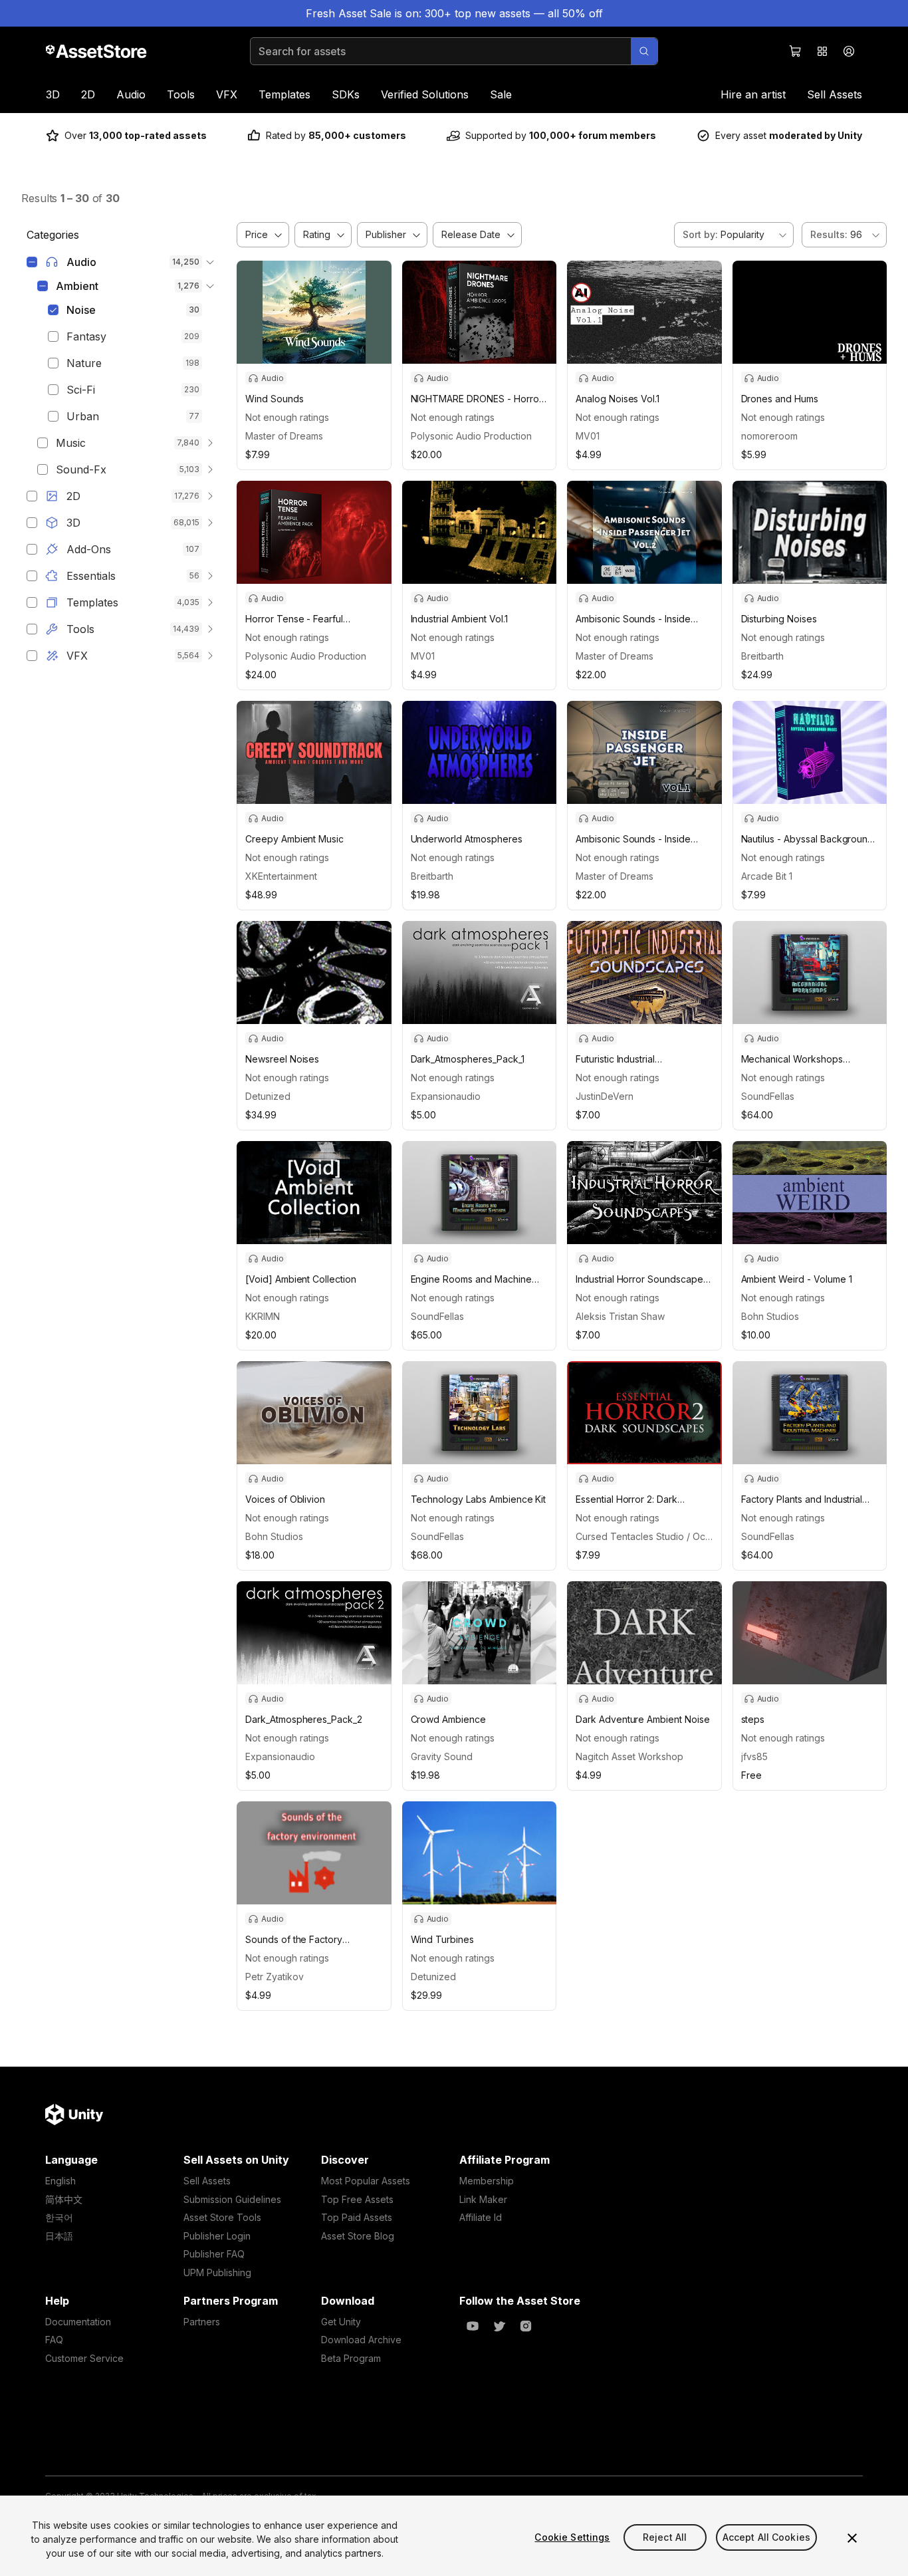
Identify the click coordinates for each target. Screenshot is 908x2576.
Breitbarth (762, 656)
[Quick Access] (822, 51)
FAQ (54, 2340)
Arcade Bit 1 (767, 876)
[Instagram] (526, 2326)
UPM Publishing (217, 2272)
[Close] (852, 2538)
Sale (501, 94)
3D (53, 94)
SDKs (346, 94)
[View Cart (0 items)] (796, 51)
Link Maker (483, 2199)
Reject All (665, 2537)
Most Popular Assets (366, 2181)
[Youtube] (473, 2326)
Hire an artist (753, 94)
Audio (131, 94)
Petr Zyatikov (275, 1977)
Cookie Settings (572, 2537)
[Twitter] (499, 2326)
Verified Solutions (425, 94)
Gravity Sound (442, 1756)
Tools (181, 94)
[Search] (644, 51)
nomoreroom (769, 436)
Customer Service (84, 2358)
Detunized (268, 1096)
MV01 (588, 436)
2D (88, 94)
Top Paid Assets (357, 2217)
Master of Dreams (284, 436)
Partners (202, 2322)
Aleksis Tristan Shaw (620, 1316)
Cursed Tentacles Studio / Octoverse (644, 1536)
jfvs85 (754, 1756)
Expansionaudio (446, 1096)
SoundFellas (768, 1096)
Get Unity (341, 2322)
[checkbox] (32, 262)
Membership (487, 2181)
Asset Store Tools (222, 2217)
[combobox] (734, 235)
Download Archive (361, 2340)
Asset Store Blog (358, 2236)
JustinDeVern (605, 1096)
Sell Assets (835, 94)
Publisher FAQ (214, 2254)
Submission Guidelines (232, 2199)
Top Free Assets (357, 2199)
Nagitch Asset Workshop (629, 1756)
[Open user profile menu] (849, 51)
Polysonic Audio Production (471, 436)
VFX (227, 94)
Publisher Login (217, 2236)
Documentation (78, 2322)
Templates (284, 94)
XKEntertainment (281, 876)
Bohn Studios (770, 1316)
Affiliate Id (481, 2217)
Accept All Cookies (767, 2537)
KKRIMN (263, 1316)
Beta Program (351, 2358)
